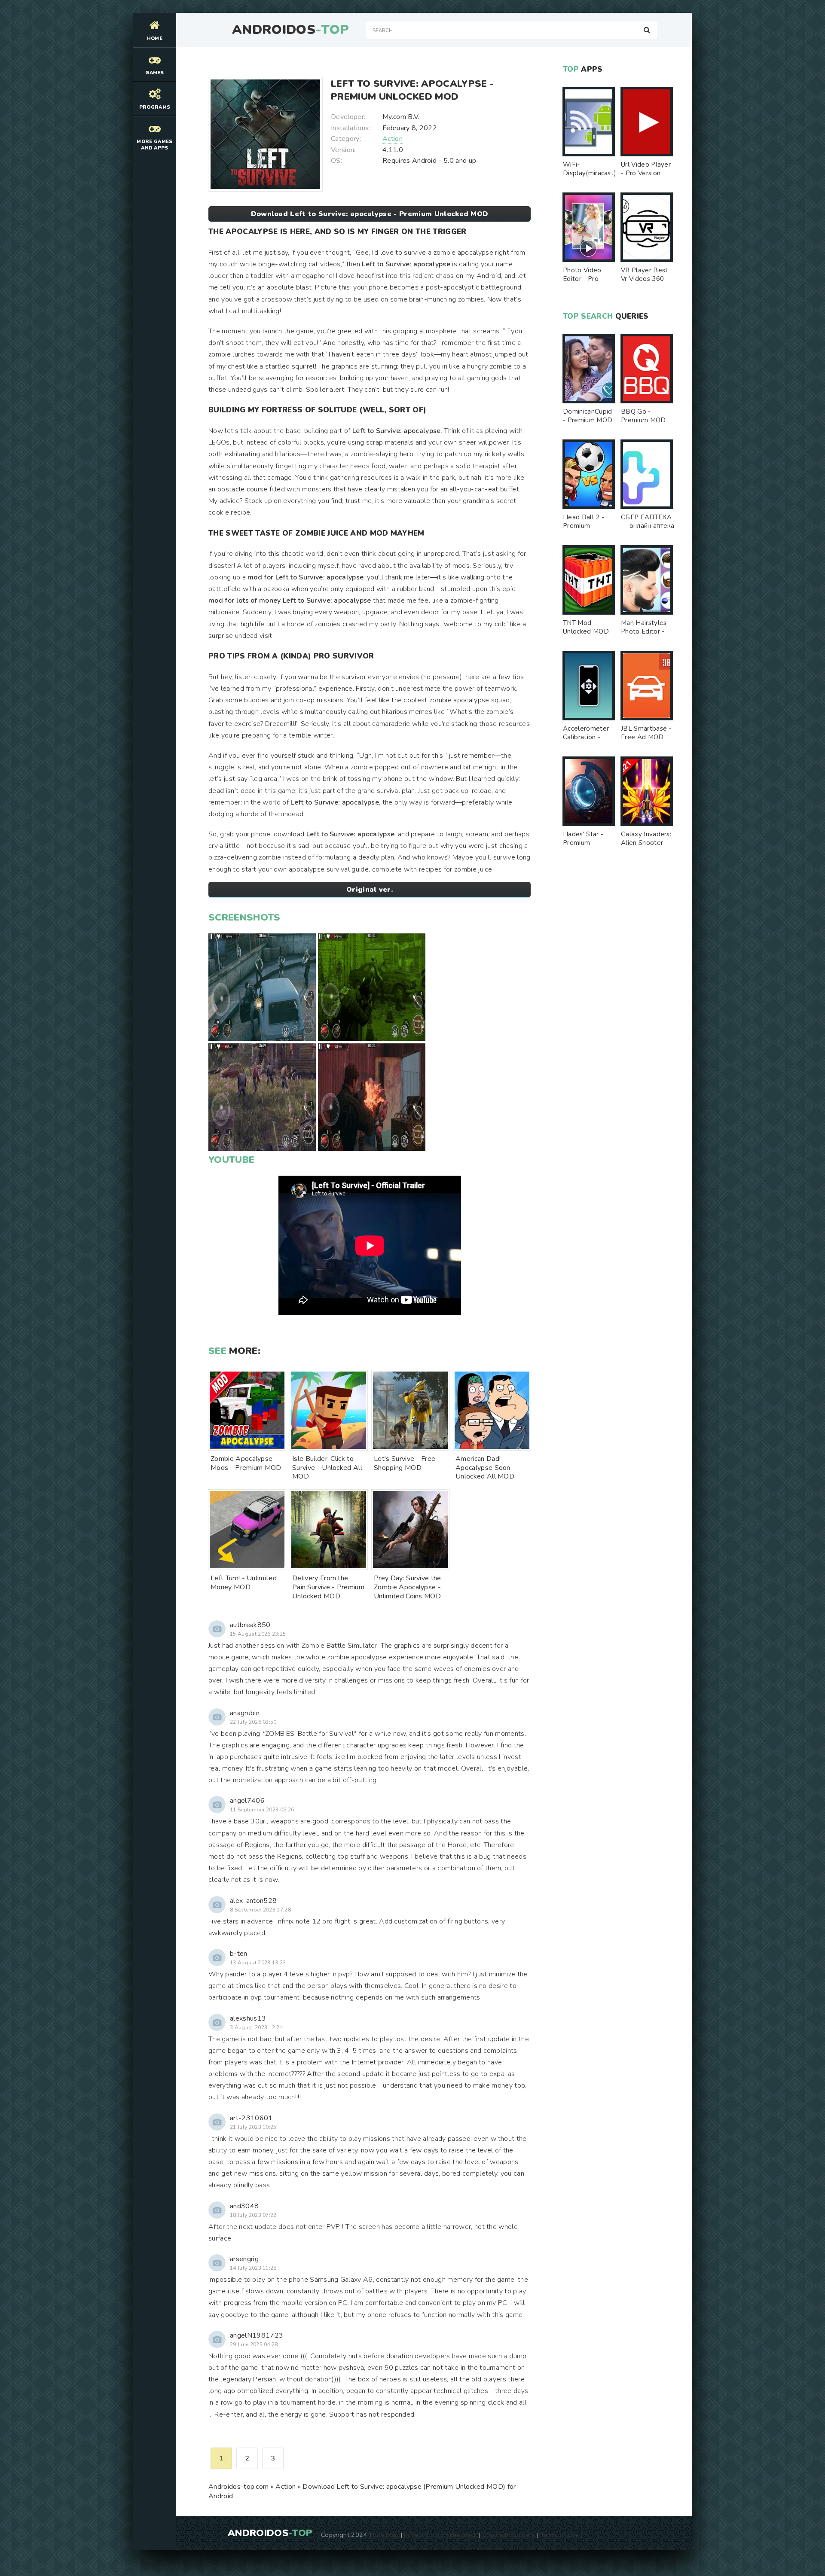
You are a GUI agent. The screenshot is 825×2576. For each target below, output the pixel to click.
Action (393, 139)
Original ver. (370, 890)
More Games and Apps (154, 145)
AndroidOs (290, 30)
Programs (155, 107)
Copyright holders (509, 2535)
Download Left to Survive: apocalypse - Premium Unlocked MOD (370, 214)
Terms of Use (560, 2535)
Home (155, 38)
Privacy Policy (424, 2535)
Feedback (464, 2535)
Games (155, 73)
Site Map (386, 2535)
